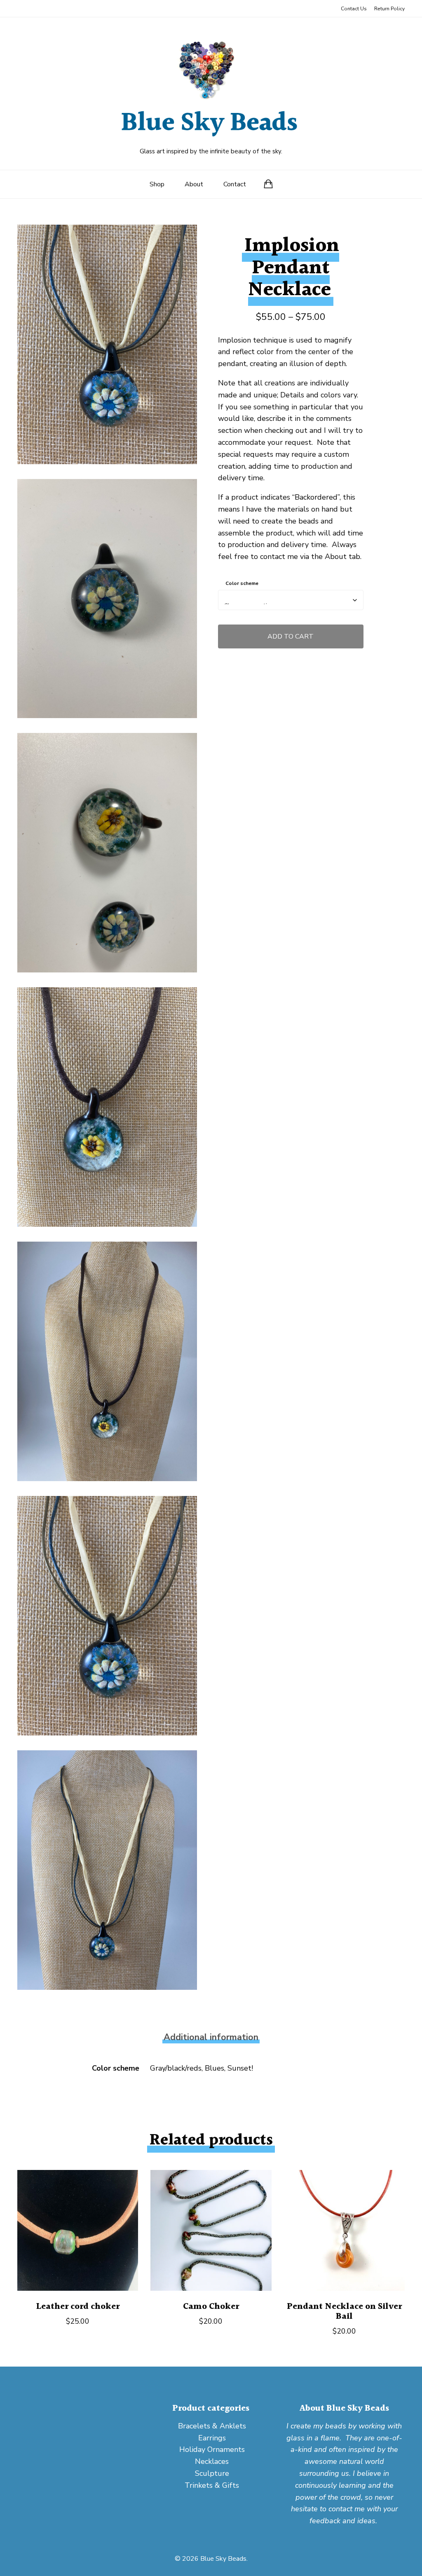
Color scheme (242, 583)
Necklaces (212, 2461)
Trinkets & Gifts (212, 2485)
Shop (157, 184)
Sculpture (212, 2473)
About (194, 184)
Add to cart (291, 636)
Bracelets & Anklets (212, 2426)
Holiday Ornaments (212, 2449)
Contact (235, 184)
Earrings (212, 2438)
